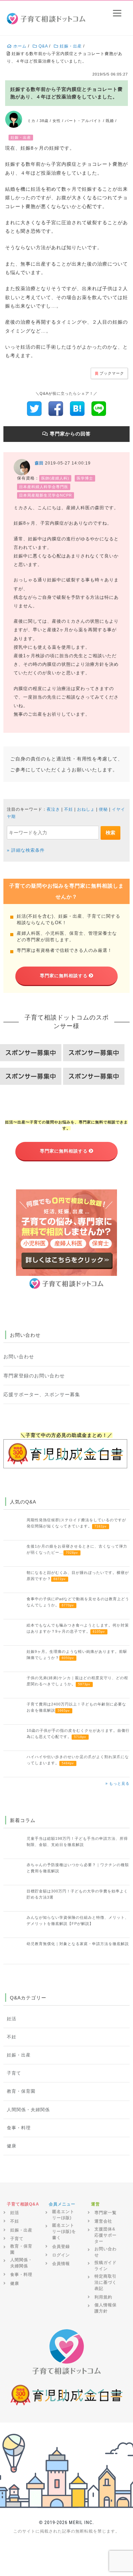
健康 (12, 2146)
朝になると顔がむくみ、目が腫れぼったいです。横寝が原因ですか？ (78, 1576)
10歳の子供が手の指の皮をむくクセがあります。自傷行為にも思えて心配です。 (78, 1734)
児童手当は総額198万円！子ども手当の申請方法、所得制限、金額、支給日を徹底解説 (77, 1842)
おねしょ (86, 809)
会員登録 (61, 2247)
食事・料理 (19, 2128)
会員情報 (61, 2264)
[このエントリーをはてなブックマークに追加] (77, 408)
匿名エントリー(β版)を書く (64, 2231)
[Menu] (117, 13)
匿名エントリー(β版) (63, 2215)
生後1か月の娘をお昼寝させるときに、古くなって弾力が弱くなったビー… (77, 1549)
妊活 (12, 2019)
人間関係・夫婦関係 (28, 2110)
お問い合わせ (19, 1357)
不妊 (69, 809)
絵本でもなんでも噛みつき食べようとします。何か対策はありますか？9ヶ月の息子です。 (78, 1628)
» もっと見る (117, 1783)
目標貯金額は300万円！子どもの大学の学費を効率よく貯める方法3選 (77, 1894)
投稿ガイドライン (106, 2266)
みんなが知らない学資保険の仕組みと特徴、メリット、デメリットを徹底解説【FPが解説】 (78, 1920)
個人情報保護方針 (106, 2308)
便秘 (103, 809)
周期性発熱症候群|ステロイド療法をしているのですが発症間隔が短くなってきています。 (76, 1523)
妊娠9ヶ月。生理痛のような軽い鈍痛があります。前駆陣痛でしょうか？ (77, 1655)
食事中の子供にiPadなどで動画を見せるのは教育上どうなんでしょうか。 (78, 1602)
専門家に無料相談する (64, 976)
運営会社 (103, 2221)
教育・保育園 (21, 2091)
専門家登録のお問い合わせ (34, 1376)
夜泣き (53, 809)
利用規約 (103, 2297)
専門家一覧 (106, 2213)
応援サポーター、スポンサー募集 (42, 1394)
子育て (14, 2073)
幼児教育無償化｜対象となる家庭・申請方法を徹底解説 (78, 1944)
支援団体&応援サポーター (106, 2235)
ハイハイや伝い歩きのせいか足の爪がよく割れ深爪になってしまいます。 (78, 1760)
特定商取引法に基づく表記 (106, 2282)
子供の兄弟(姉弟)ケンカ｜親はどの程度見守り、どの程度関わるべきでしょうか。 (77, 1681)
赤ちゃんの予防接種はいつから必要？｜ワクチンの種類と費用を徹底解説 (78, 1868)
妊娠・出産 (19, 2055)
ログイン (61, 2255)
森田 (39, 463)
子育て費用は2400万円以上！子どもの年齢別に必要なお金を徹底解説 (76, 1707)
